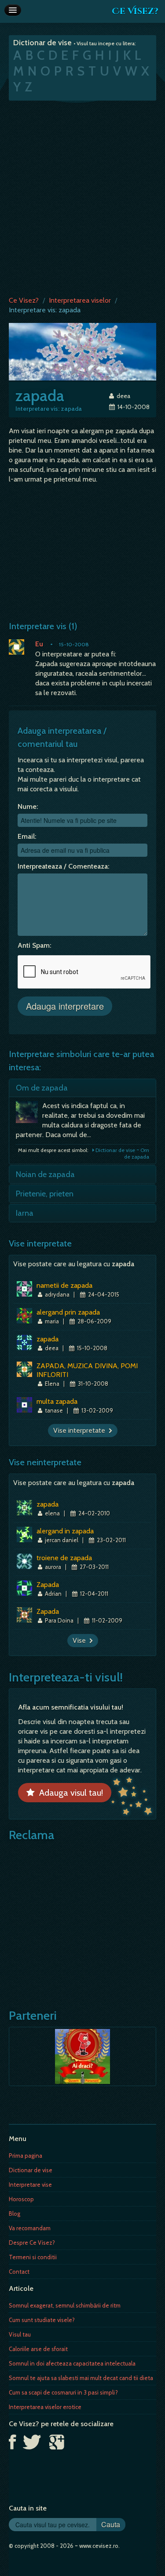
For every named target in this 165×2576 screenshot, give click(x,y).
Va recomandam (30, 2228)
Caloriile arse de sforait (38, 2349)
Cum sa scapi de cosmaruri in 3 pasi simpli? (63, 2392)
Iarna (25, 1213)
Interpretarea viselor (80, 300)
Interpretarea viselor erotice (45, 2407)
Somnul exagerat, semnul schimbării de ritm (65, 2305)
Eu (39, 644)
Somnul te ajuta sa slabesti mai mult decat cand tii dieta (81, 2378)
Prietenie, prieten (45, 1194)
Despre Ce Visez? (32, 2243)
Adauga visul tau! (69, 1793)
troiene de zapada (64, 1558)
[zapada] (82, 351)
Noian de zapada (45, 1174)
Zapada (48, 1585)
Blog (15, 2214)
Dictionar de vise (31, 2170)
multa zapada (57, 1401)
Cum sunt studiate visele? (42, 2320)
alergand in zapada (65, 1531)
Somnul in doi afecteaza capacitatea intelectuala (72, 2363)
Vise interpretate (81, 1430)
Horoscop (21, 2199)
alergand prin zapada (68, 1312)
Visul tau (20, 2334)
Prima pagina (26, 2156)
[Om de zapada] (29, 1114)
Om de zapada (42, 1088)
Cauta (111, 2524)
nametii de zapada (64, 1285)
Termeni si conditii (33, 2257)
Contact (19, 2272)
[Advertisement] (82, 196)
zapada (48, 1339)
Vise (81, 1640)
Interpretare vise (30, 2185)
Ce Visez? (135, 11)
